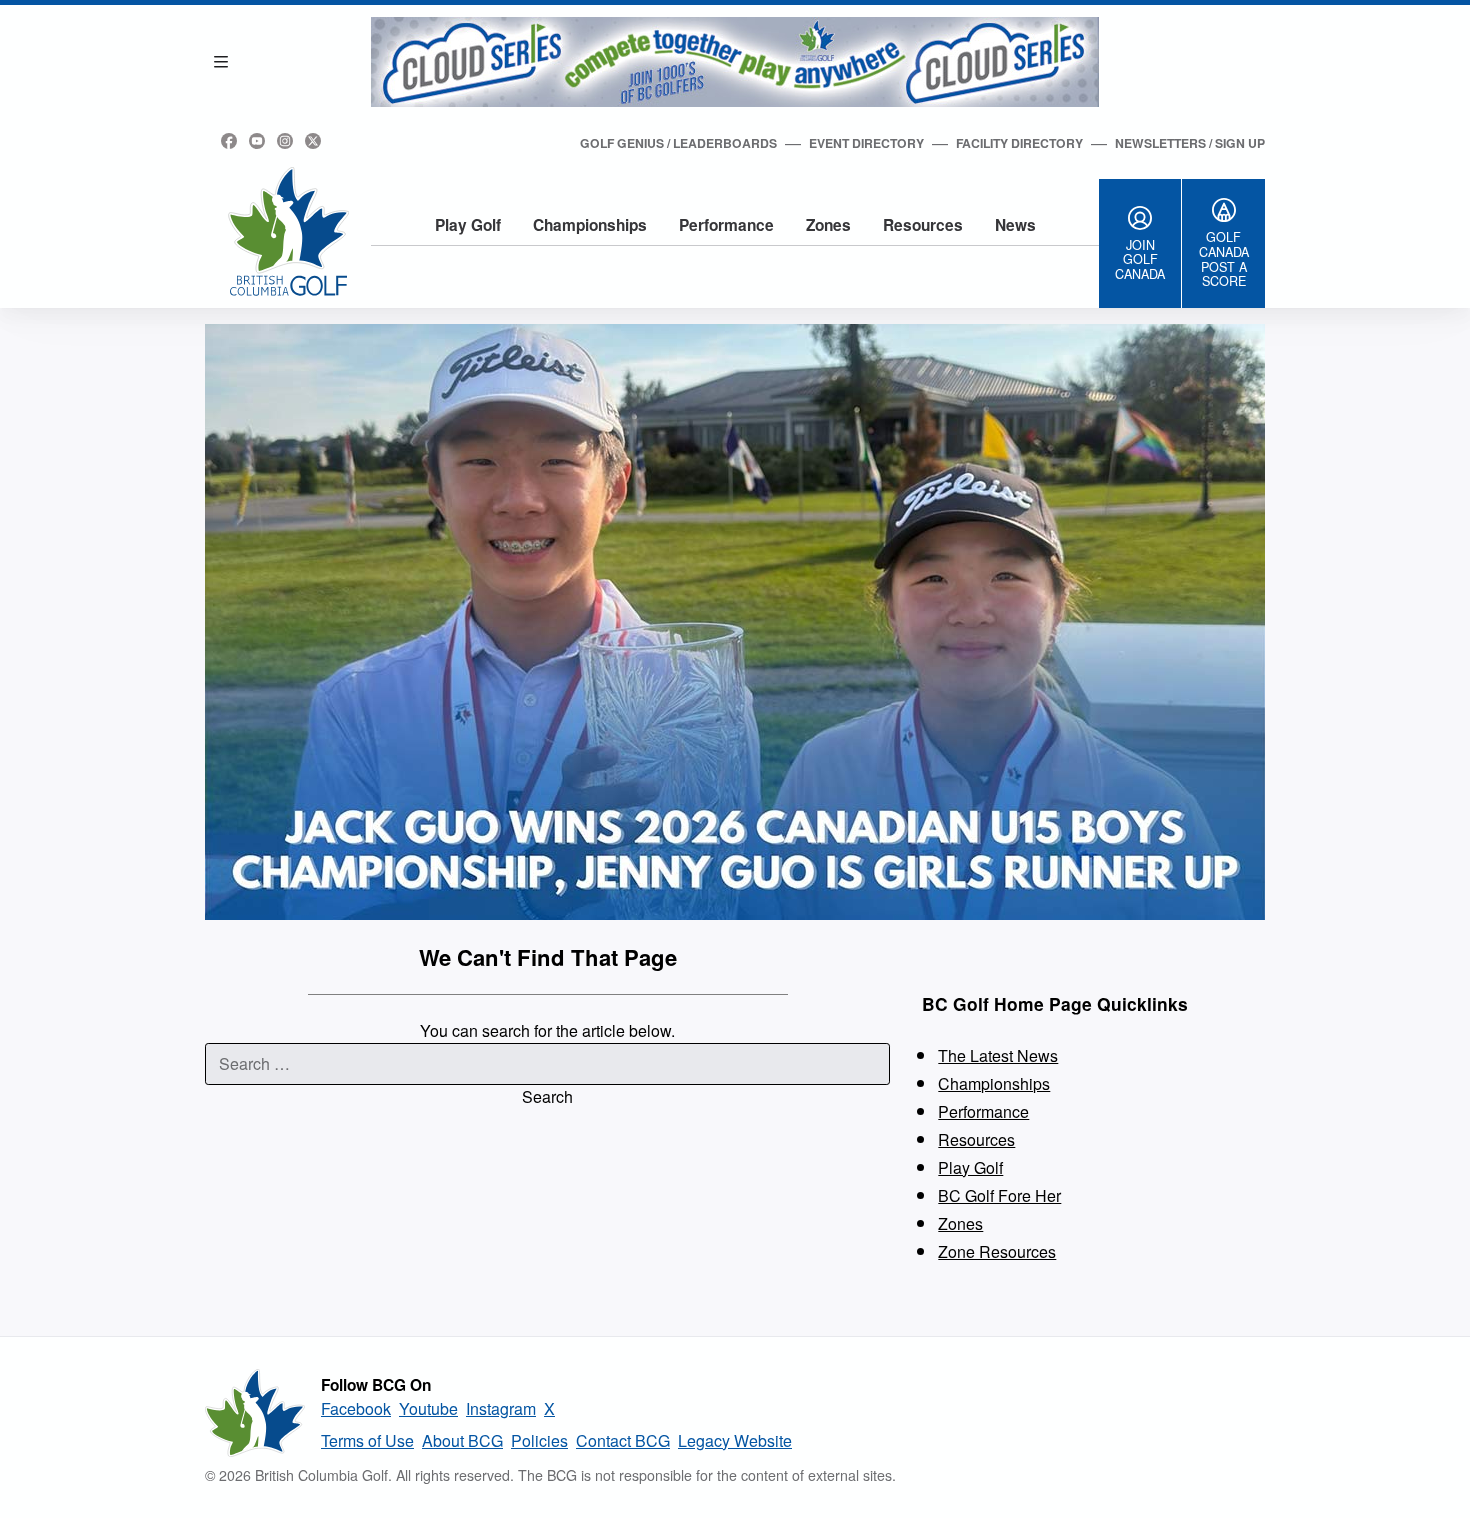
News (1015, 225)
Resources (923, 225)
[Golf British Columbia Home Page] (288, 231)
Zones (828, 225)
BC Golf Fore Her (999, 1195)
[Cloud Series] (735, 62)
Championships (590, 225)
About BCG (462, 1440)
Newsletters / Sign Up (1190, 143)
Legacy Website (735, 1440)
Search (547, 1096)
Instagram (501, 1408)
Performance (726, 225)
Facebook (356, 1408)
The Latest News (998, 1055)
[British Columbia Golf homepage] (255, 1413)
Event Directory (866, 143)
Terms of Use (367, 1440)
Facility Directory (1019, 143)
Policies (539, 1440)
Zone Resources (997, 1251)
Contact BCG (623, 1440)
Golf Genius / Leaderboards (678, 143)
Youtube (428, 1408)
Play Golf (468, 225)
